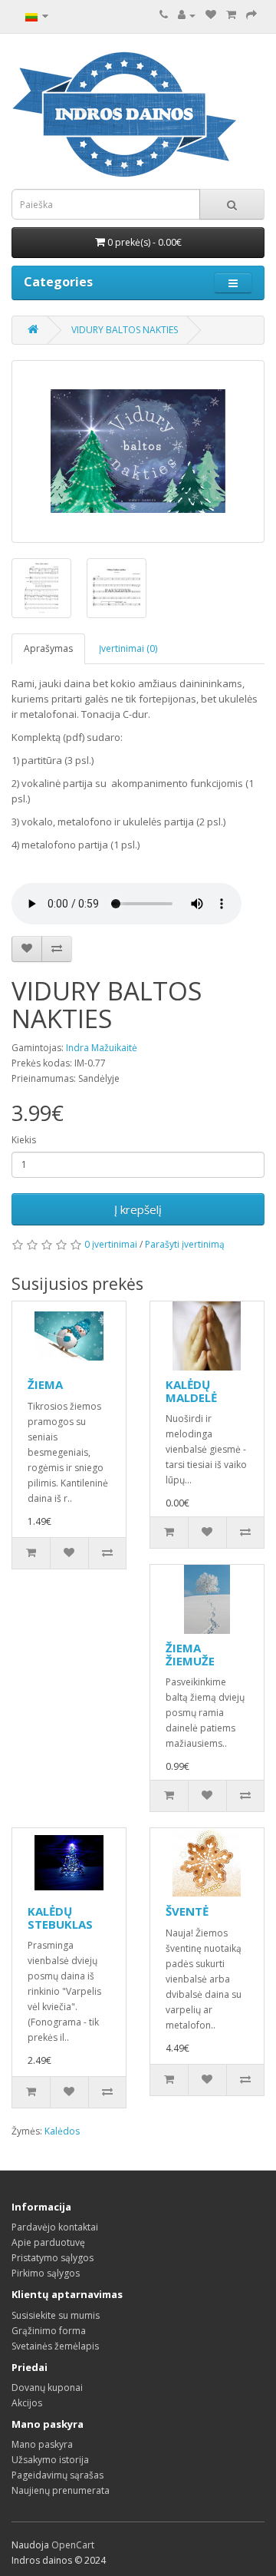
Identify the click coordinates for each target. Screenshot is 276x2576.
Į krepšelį (138, 1209)
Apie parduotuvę (48, 2242)
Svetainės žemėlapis (55, 2346)
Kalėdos (62, 2131)
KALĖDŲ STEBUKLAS (60, 1918)
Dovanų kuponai (47, 2388)
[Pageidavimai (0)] (211, 15)
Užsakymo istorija (50, 2460)
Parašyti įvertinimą (185, 1244)
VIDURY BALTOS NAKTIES (125, 330)
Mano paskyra (42, 2444)
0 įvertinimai (111, 1244)
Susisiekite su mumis (56, 2315)
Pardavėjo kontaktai (55, 2227)
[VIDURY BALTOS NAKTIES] (138, 451)
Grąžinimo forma (49, 2331)
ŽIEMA (45, 1384)
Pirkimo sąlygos (46, 2273)
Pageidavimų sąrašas (58, 2475)
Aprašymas (48, 648)
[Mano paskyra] (187, 15)
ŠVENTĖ (187, 1911)
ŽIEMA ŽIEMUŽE (190, 1654)
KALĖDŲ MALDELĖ (191, 1391)
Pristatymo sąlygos (53, 2258)
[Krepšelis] (231, 15)
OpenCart (73, 2545)
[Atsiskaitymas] (251, 15)
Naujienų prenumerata (61, 2490)
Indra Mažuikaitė (102, 1048)
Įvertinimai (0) (128, 648)
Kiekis (24, 1140)
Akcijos (27, 2403)
